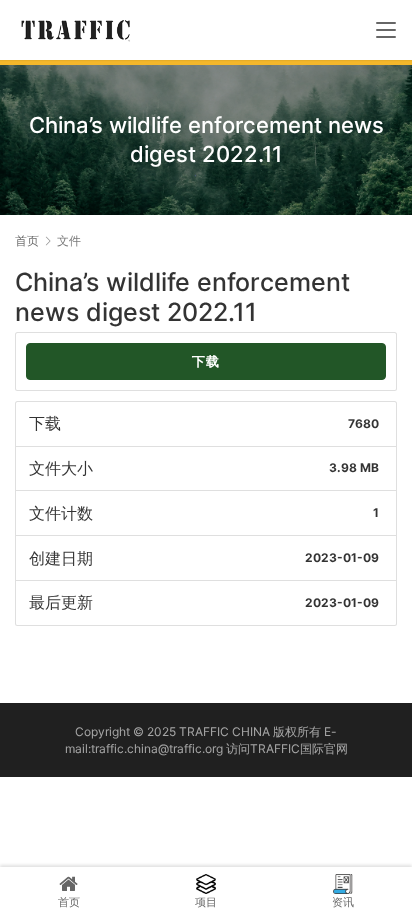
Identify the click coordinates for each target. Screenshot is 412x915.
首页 (27, 240)
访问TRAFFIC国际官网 (287, 748)
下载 (206, 361)
